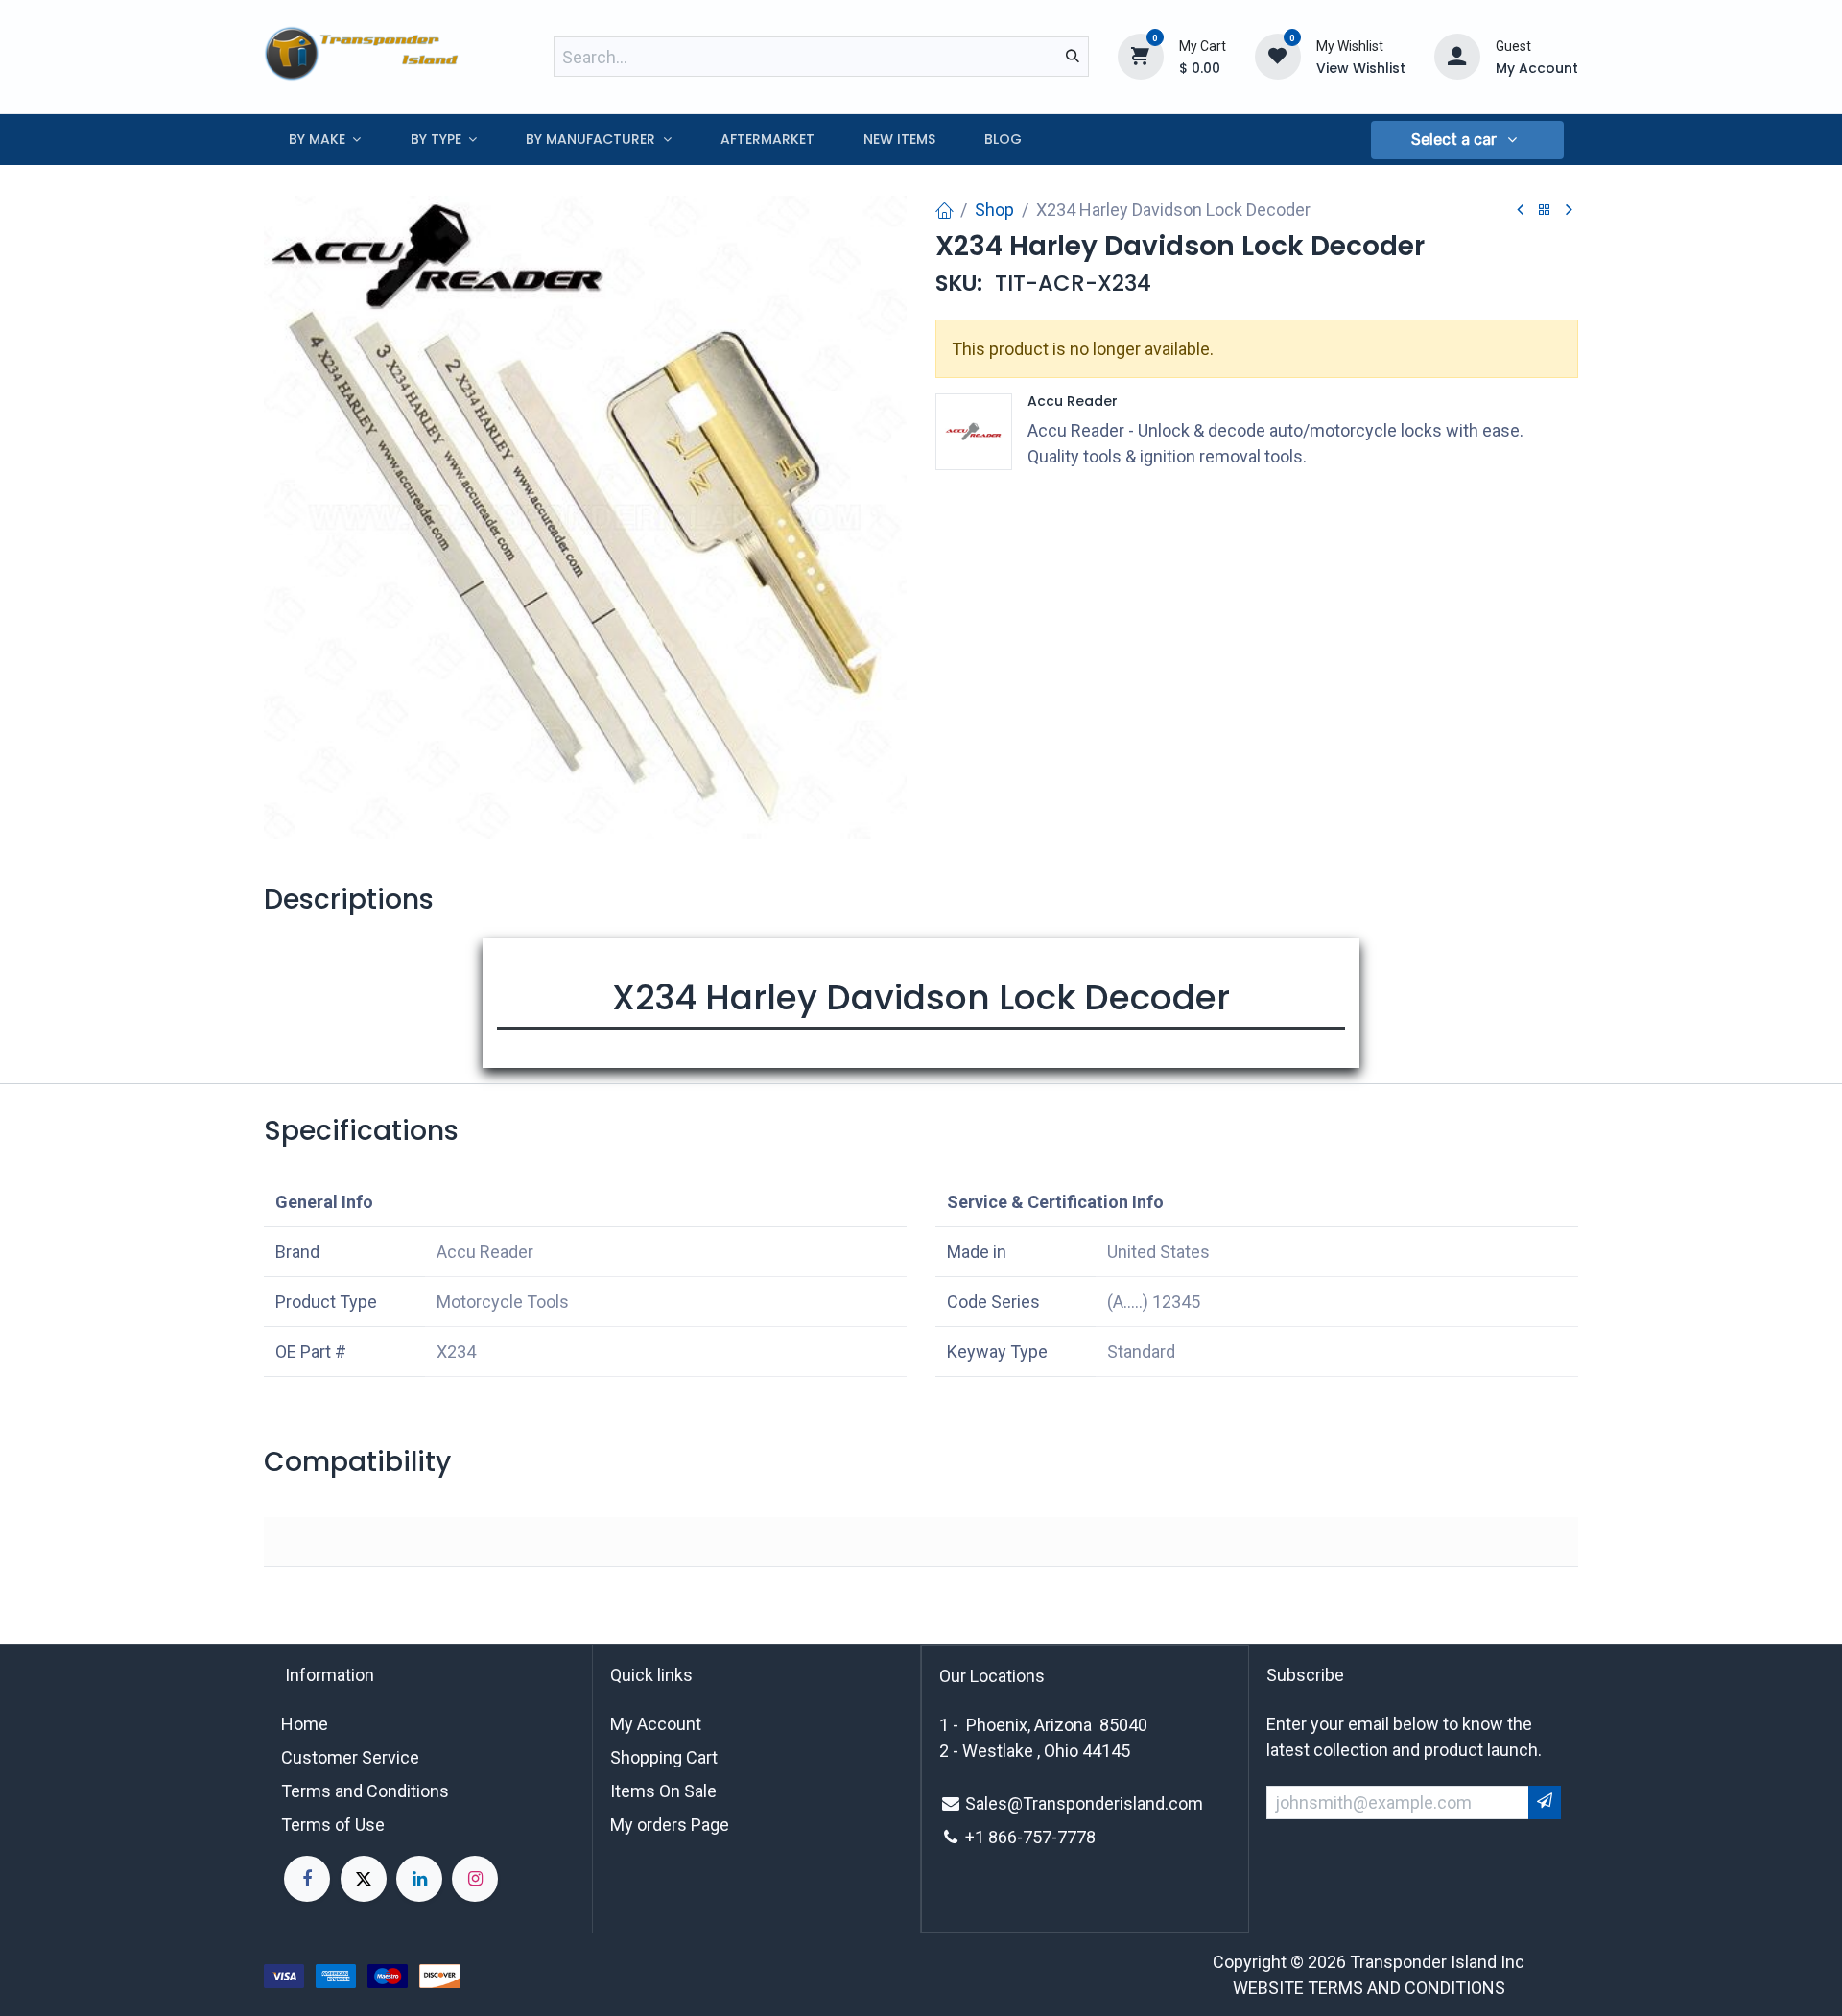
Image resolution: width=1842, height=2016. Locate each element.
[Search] (1073, 57)
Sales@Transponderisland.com (1084, 1803)
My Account (656, 1724)
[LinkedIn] (419, 1879)
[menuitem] (325, 140)
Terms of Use (333, 1825)
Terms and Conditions (365, 1791)
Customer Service (350, 1757)
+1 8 (981, 1837)
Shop (994, 210)
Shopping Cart (664, 1757)
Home (305, 1724)
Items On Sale (663, 1791)
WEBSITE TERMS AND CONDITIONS (1369, 1988)
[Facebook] (307, 1879)
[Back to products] (1545, 211)
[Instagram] (475, 1879)
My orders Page (670, 1825)
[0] (1141, 56)
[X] (364, 1879)
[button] (1467, 140)
